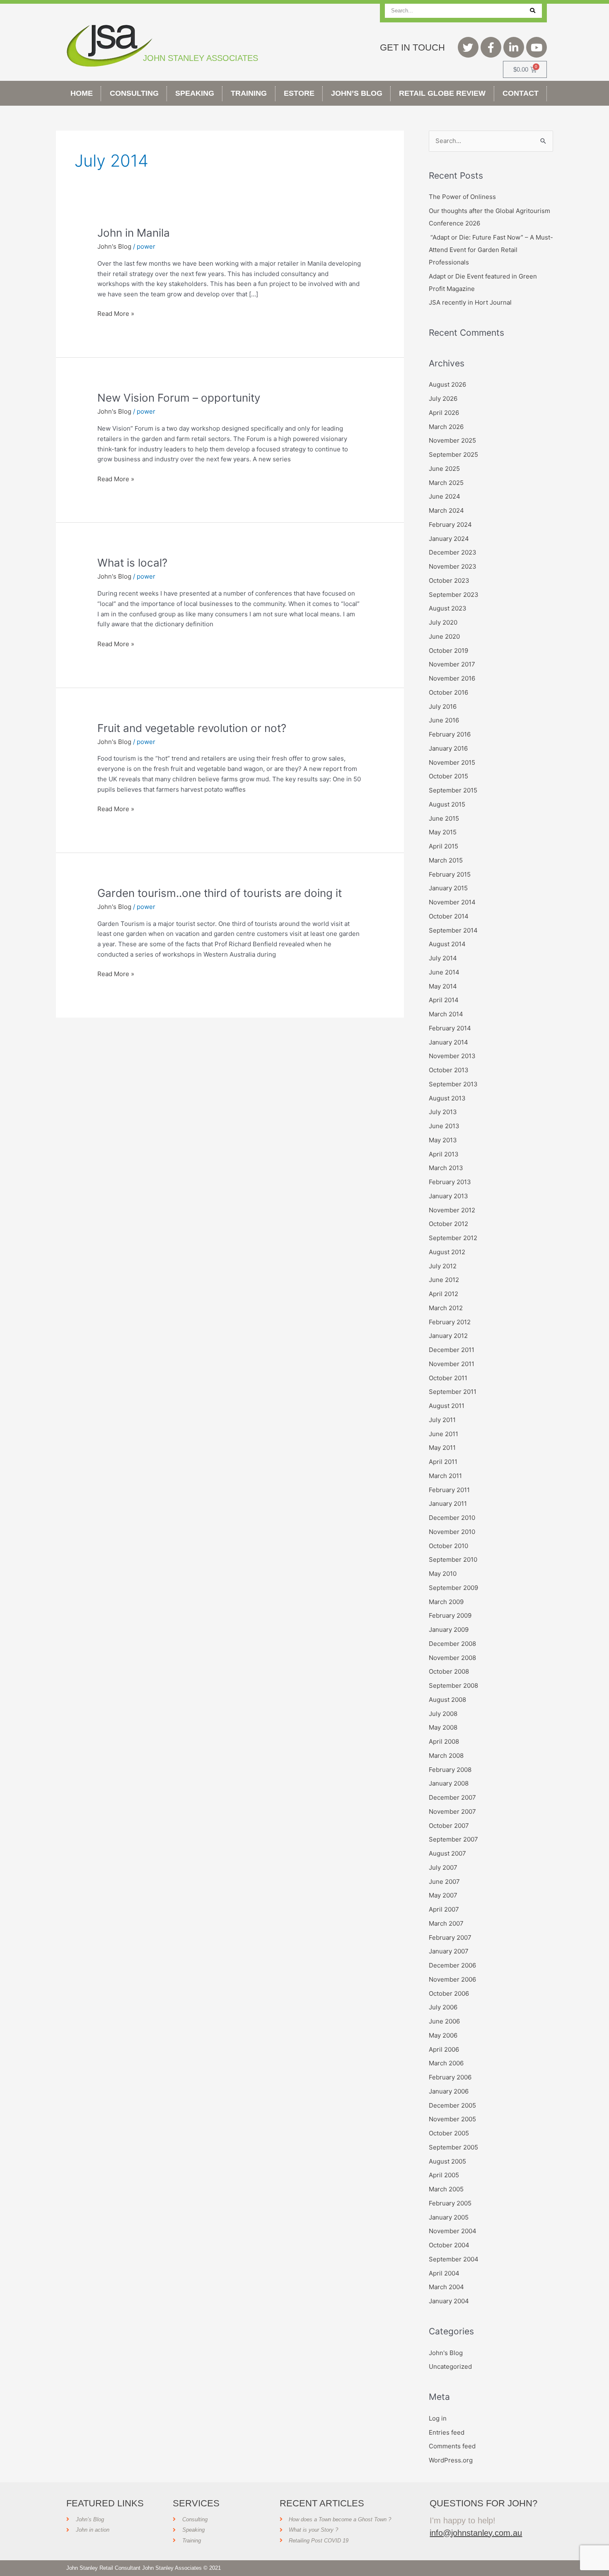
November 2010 (452, 1532)
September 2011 (453, 1392)
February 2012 (450, 1322)
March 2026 (446, 427)
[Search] (533, 11)
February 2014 (450, 1028)
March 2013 (446, 1168)
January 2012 (448, 1336)
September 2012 (453, 1238)
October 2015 (448, 776)
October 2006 (449, 1993)
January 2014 (448, 1042)
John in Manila (134, 233)
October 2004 (449, 2245)
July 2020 (443, 622)
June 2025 (444, 469)
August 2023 (448, 608)
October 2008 (449, 1671)
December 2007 (452, 1797)
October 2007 (449, 1826)
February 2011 (449, 1490)
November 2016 (452, 678)
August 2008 (447, 1700)
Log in (438, 2418)
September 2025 (453, 454)
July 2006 (443, 2007)
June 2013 (444, 1126)
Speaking (195, 93)
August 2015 (447, 804)
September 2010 (453, 1559)
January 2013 (448, 1196)
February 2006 (450, 2077)
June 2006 (444, 2021)
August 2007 (447, 1853)
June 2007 (444, 1882)
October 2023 (449, 580)
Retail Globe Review (442, 93)
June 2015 (444, 818)
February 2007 (450, 1937)
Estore (299, 93)
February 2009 (450, 1615)
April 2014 (444, 1000)
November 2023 (453, 566)
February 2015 (450, 874)
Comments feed (452, 2446)
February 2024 (450, 525)
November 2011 (452, 1364)
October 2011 (448, 1378)
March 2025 (446, 483)
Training (249, 93)
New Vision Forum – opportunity (179, 398)
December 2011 (452, 1350)
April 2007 (444, 1909)
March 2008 (446, 1756)
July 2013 (443, 1112)
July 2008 (443, 1714)
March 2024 (446, 510)
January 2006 (449, 2091)
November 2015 (452, 762)
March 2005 (446, 2189)
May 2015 (443, 832)
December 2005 (452, 2105)
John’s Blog (357, 93)
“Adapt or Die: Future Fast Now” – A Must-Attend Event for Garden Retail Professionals (491, 250)
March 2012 (446, 1308)
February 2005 (450, 2203)
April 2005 (444, 2175)
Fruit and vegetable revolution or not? (192, 728)
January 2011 (448, 1504)
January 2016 (448, 748)
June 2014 (444, 972)
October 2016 (448, 692)
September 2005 (453, 2147)
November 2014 (452, 902)
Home (82, 93)
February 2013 (450, 1182)
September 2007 (453, 1839)
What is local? (132, 563)
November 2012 (452, 1210)
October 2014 (449, 916)
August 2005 (447, 2161)
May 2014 (443, 986)
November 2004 (453, 2231)
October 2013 (449, 1070)
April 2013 (444, 1154)
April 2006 (444, 2049)
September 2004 (454, 2259)
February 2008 (450, 1770)
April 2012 (443, 1294)
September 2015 (453, 790)
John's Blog (114, 246)
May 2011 (442, 1448)
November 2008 (452, 1658)
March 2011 (445, 1476)
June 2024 (445, 496)
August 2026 (447, 384)
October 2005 (449, 2133)
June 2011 (443, 1434)
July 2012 (443, 1266)
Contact (521, 93)
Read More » (116, 313)
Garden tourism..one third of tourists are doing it (220, 893)
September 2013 (453, 1084)
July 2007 (443, 1867)
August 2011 (447, 1406)
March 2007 (446, 1923)
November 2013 (452, 1056)
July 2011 (442, 1420)
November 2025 (452, 440)
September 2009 (453, 1588)
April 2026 (444, 413)
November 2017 (452, 664)
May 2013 (443, 1140)
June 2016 (444, 720)
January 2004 (449, 2301)
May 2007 (443, 1895)
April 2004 (444, 2273)
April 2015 (443, 846)
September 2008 (453, 1685)
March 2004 (446, 2287)
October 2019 (448, 651)
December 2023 (453, 552)
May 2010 (443, 1574)
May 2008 (443, 1727)
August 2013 (447, 1098)
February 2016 (450, 734)
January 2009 (449, 1630)
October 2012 (448, 1224)
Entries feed (447, 2432)
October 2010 (448, 1546)
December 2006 (452, 1965)
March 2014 (446, 1014)
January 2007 (449, 1951)
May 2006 (443, 2035)
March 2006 (446, 2063)
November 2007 (452, 1811)
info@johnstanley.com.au (476, 2533)
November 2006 (452, 1979)
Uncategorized (450, 2366)
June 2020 (444, 636)
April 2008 (444, 1741)
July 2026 (443, 399)
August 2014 (447, 944)
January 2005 (449, 2217)
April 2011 (443, 1462)
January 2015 (448, 888)
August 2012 (447, 1252)
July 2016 (443, 706)
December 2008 (452, 1644)
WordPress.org (451, 2460)
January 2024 (449, 539)
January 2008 (449, 1783)
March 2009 (446, 1602)
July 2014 (443, 958)
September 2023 (454, 595)
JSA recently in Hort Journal (470, 302)
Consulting (134, 93)
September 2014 (453, 930)
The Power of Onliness (462, 197)
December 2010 (452, 1518)
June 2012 (444, 1280)
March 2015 (446, 860)
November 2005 (452, 2119)
